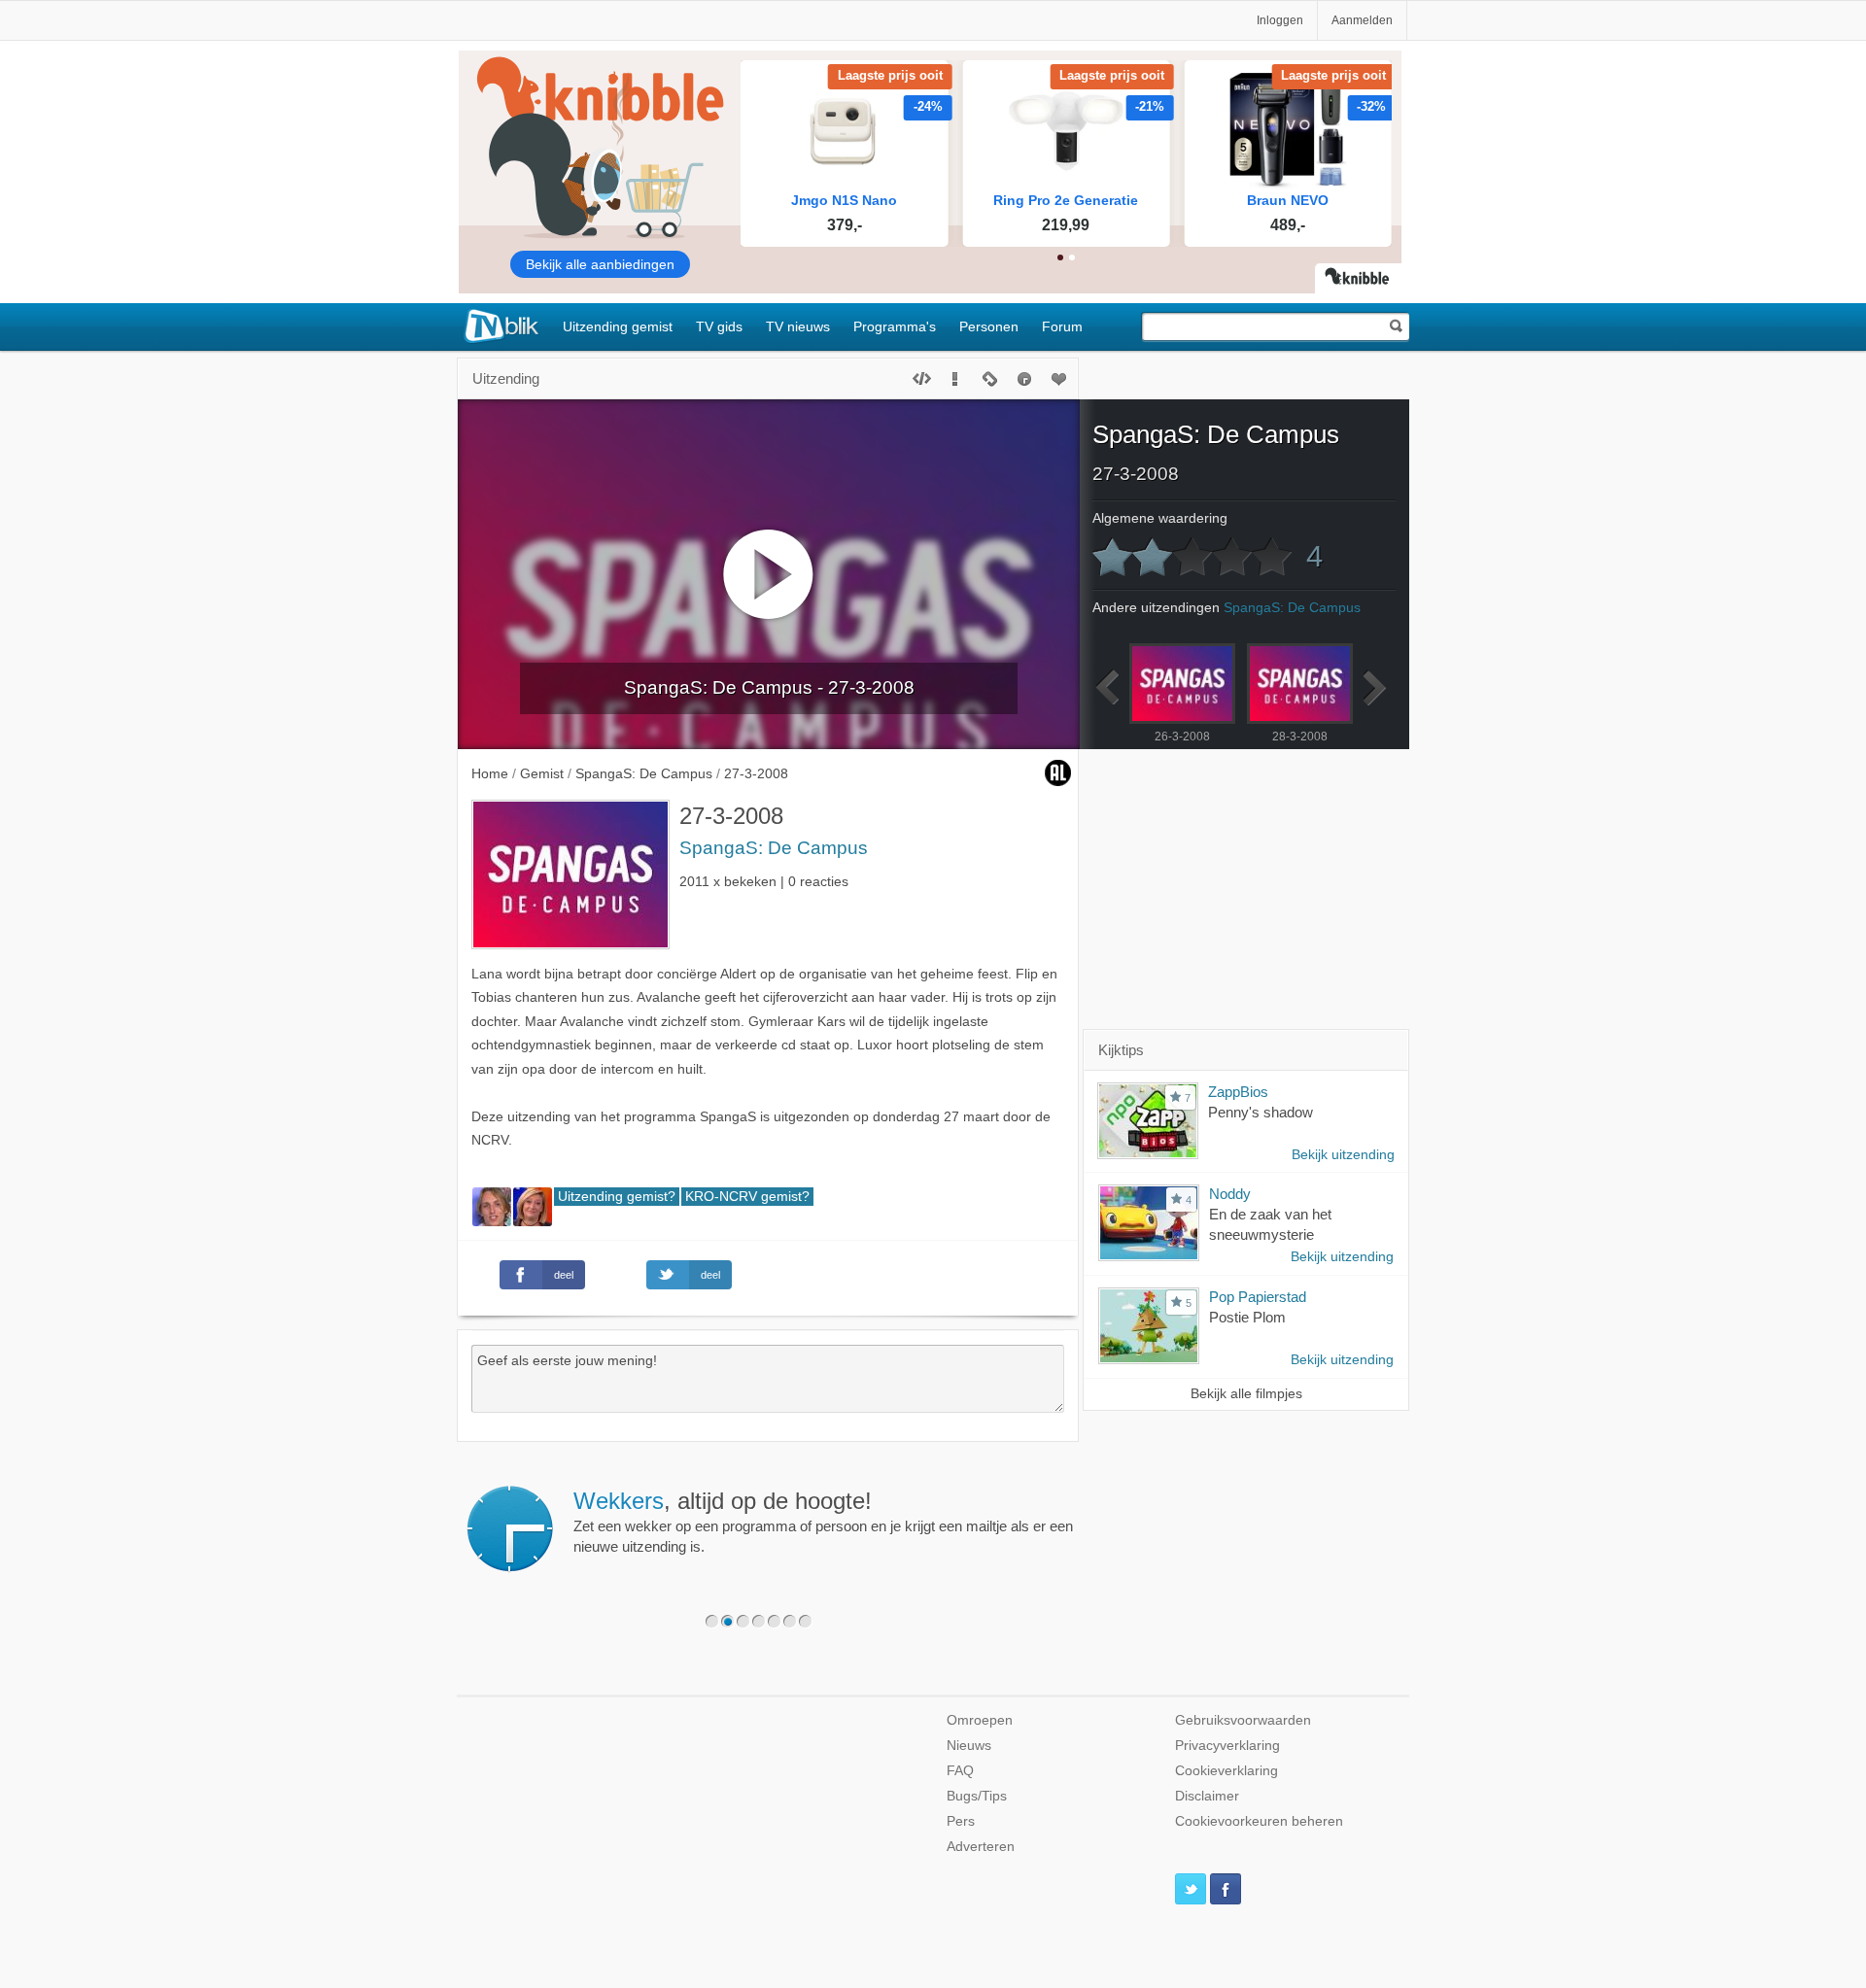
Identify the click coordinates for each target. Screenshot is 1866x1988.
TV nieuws (798, 326)
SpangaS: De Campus (774, 848)
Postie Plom (1247, 1317)
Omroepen (980, 1720)
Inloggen (1280, 20)
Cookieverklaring (1227, 1771)
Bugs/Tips (977, 1796)
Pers (961, 1821)
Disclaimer (1207, 1796)
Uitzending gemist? (617, 1197)
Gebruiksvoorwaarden (1243, 1720)
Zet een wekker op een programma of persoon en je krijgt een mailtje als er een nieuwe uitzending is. (823, 1522)
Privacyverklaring (1227, 1746)
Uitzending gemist (618, 326)
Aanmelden (1362, 20)
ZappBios (1238, 1092)
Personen (989, 326)
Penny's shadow (1261, 1112)
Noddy (1230, 1194)
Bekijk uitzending (1343, 1155)
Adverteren (981, 1847)
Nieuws (969, 1746)
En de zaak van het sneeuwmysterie (1270, 1224)
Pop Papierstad (1258, 1297)
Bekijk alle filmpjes (1246, 1394)
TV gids (719, 326)
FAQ (960, 1771)
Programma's (895, 326)
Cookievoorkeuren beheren (1259, 1821)
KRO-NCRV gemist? (747, 1197)
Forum (1062, 326)
